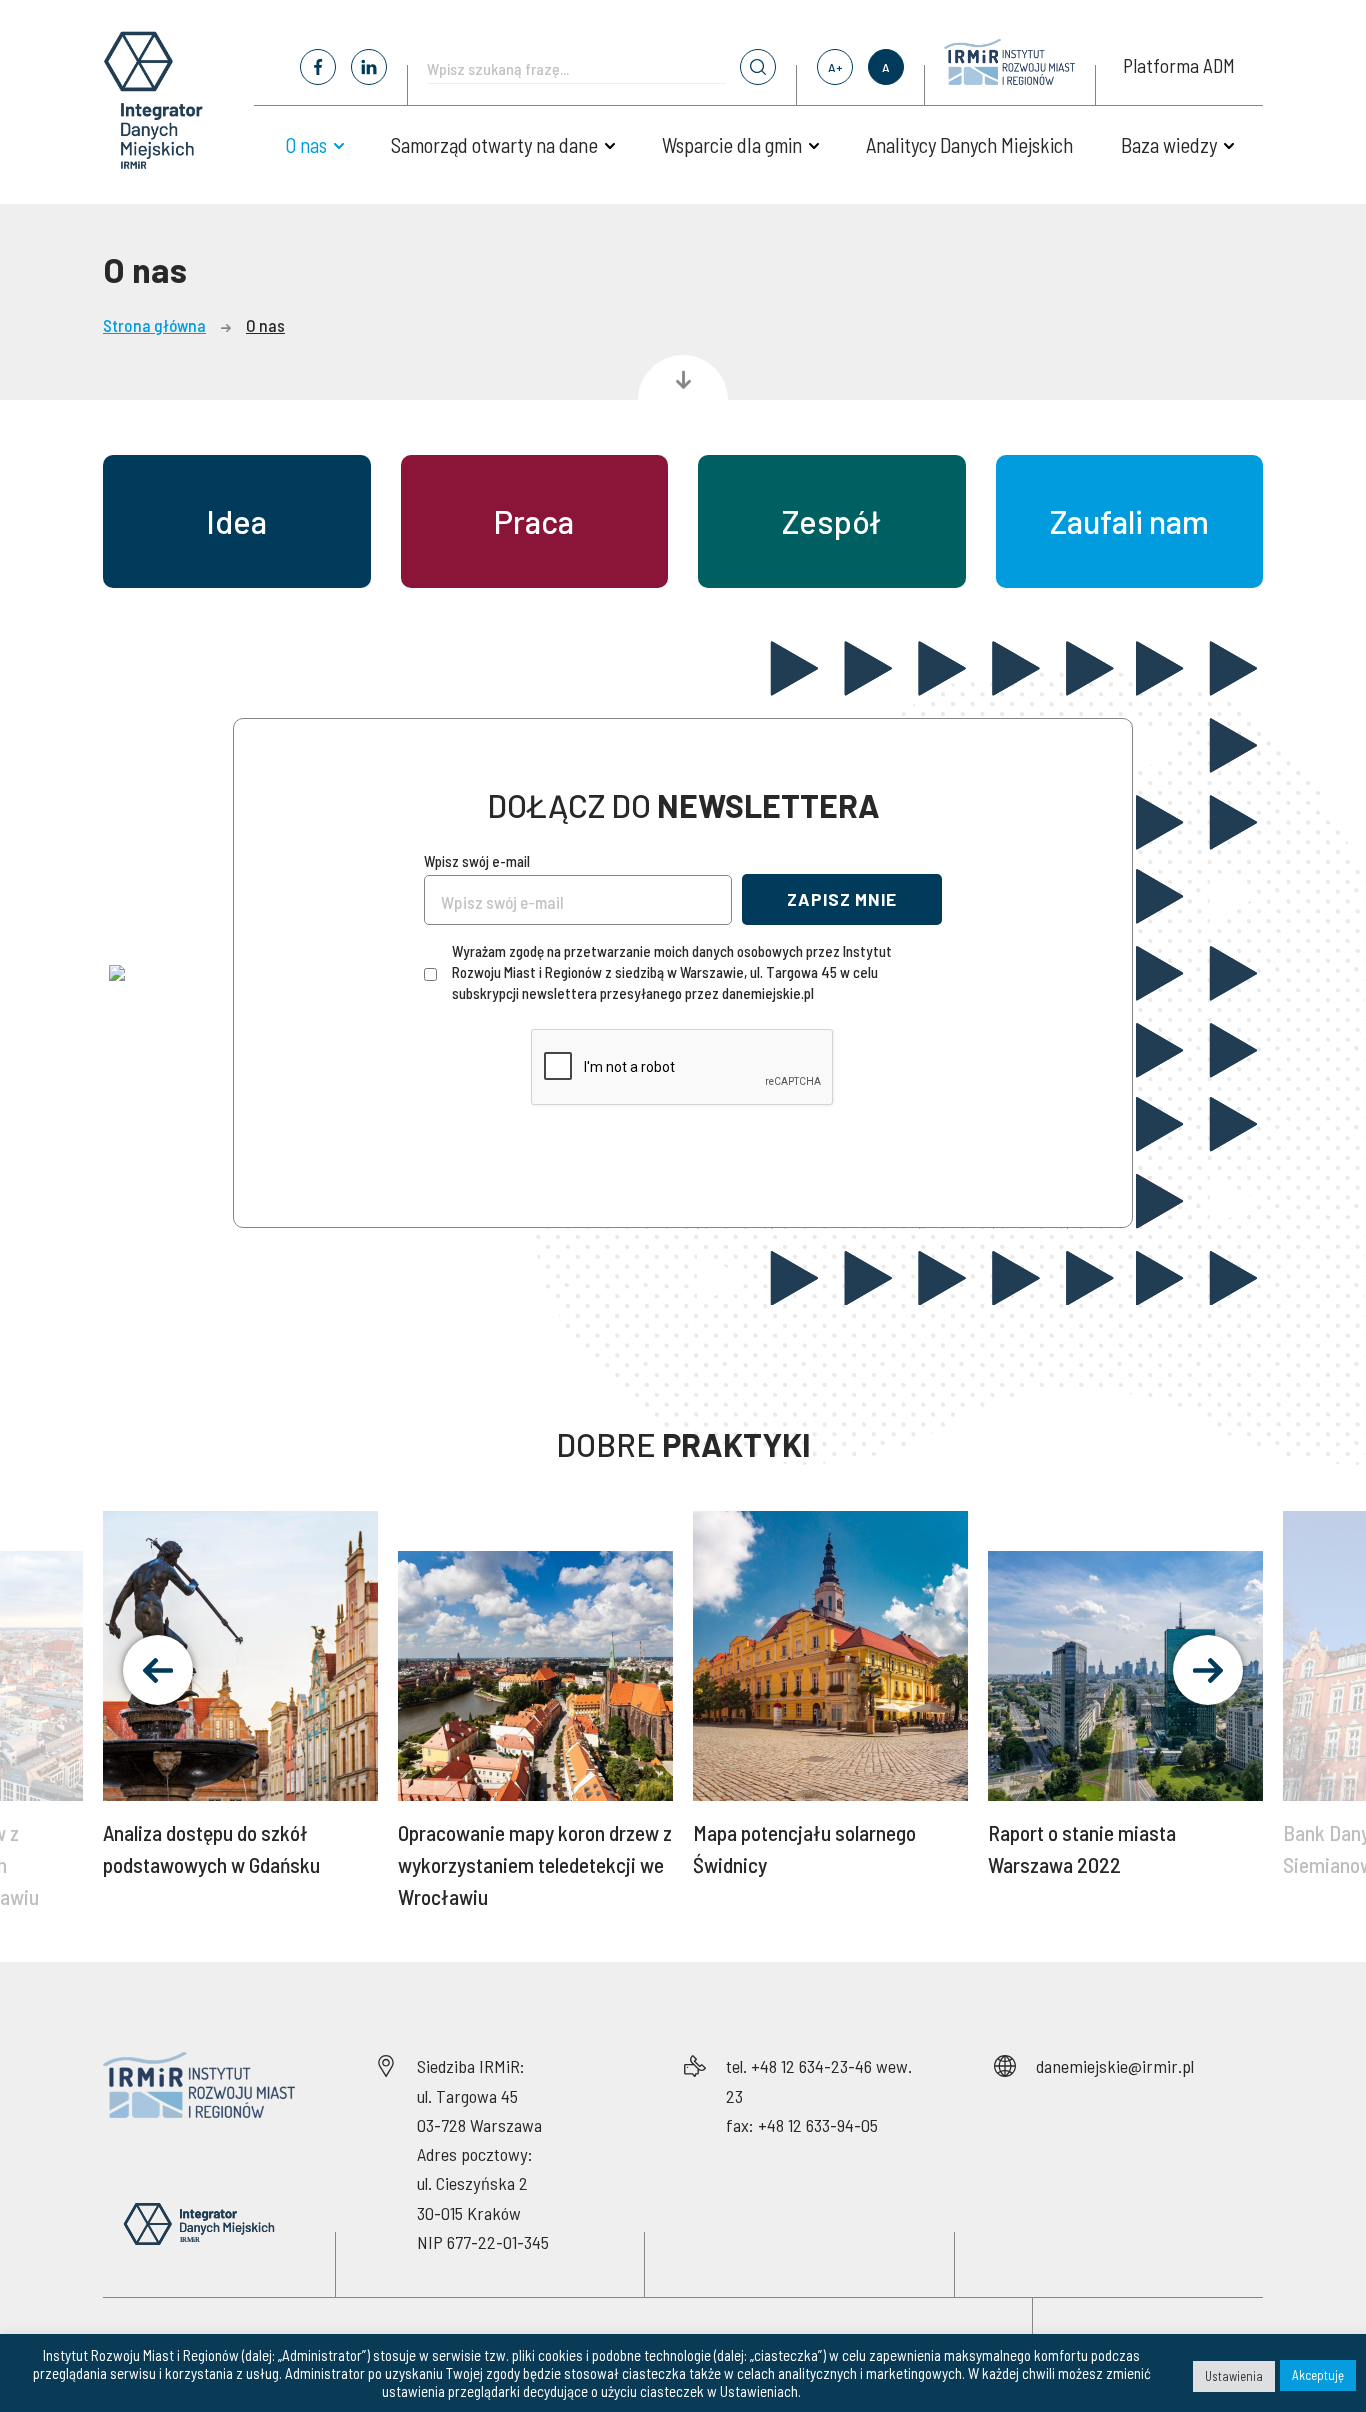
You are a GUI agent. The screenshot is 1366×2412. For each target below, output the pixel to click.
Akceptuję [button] (1318, 2375)
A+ (835, 67)
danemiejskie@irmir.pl (1115, 2066)
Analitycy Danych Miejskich (969, 145)
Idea (236, 521)
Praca (534, 521)
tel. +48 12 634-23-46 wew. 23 (819, 2080)
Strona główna (154, 325)
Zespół (831, 521)
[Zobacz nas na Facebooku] (318, 67)
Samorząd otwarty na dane (494, 145)
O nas (306, 145)
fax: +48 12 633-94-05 (802, 2125)
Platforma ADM (1179, 65)
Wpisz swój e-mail (477, 861)
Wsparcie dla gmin (732, 145)
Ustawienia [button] (1234, 2376)
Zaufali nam (1129, 521)
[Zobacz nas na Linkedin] (369, 67)
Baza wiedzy (1169, 145)
